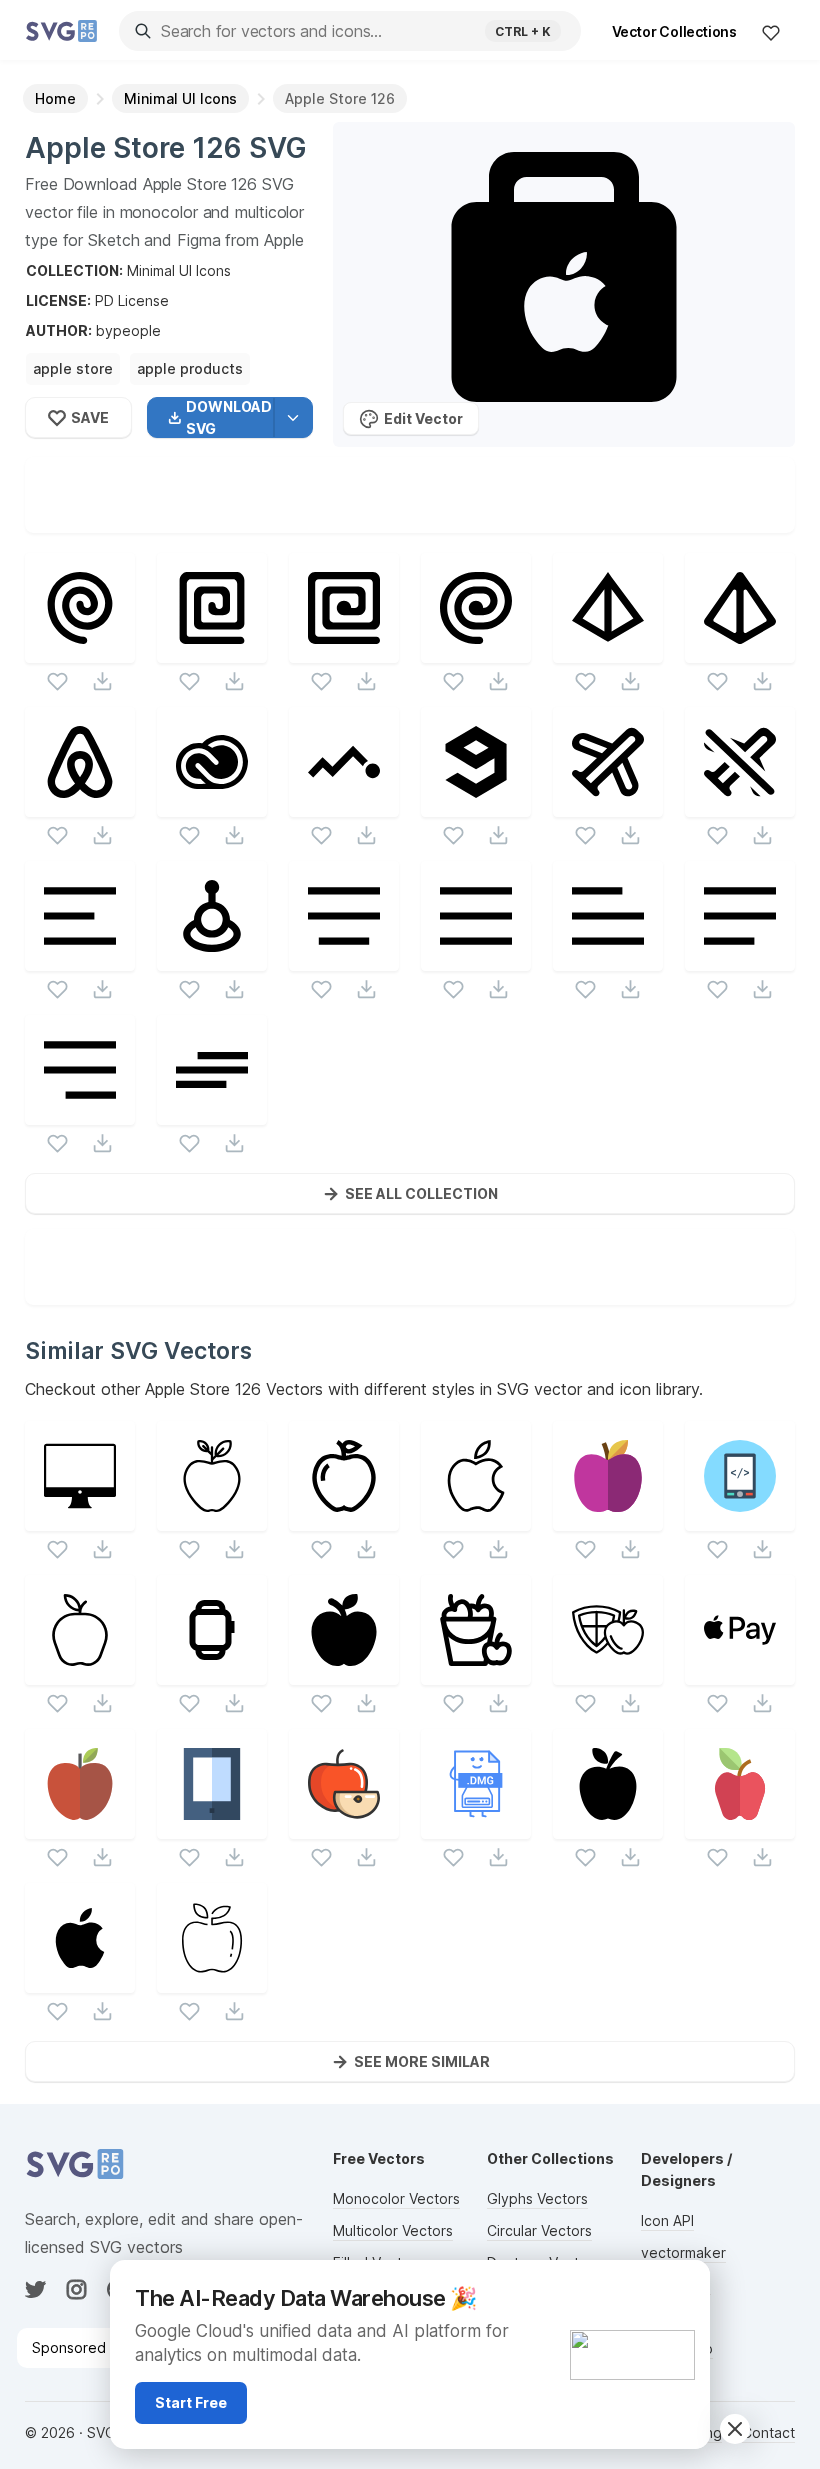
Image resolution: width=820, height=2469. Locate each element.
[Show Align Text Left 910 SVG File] (80, 958)
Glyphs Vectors (537, 2198)
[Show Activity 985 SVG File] (344, 804)
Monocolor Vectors (396, 2198)
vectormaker (683, 2252)
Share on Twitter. (501, 517)
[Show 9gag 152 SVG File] (476, 804)
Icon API (667, 2220)
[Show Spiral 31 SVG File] (212, 650)
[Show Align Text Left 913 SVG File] (740, 958)
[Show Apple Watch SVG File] (212, 1672)
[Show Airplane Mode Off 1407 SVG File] (740, 804)
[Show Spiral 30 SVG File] (80, 650)
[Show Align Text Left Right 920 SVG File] (212, 1112)
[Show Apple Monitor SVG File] (80, 1518)
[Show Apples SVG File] (476, 1672)
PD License (132, 300)
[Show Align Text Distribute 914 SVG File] (476, 958)
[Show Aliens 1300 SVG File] (212, 958)
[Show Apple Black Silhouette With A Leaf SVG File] (608, 1826)
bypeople (128, 330)
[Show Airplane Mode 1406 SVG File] (608, 804)
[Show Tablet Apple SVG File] (740, 1518)
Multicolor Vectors (393, 2230)
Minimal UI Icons (179, 270)
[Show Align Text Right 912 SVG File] (80, 1112)
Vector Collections (674, 31)
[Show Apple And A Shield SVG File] (608, 1672)
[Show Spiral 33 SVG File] (344, 650)
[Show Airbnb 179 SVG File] (80, 804)
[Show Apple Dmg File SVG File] (476, 1826)
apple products (190, 368)
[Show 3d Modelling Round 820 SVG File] (740, 650)
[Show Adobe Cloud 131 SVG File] (212, 804)
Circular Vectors (539, 2230)
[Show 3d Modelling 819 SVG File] (608, 650)
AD (683, 2284)
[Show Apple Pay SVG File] (740, 1672)
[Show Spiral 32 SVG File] (476, 650)
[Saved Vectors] (771, 32)
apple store (73, 368)
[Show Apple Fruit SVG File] (344, 1672)
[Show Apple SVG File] (212, 1518)
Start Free (191, 2402)
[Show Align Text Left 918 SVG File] (608, 958)
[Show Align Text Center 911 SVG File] (344, 958)
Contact (768, 2432)
